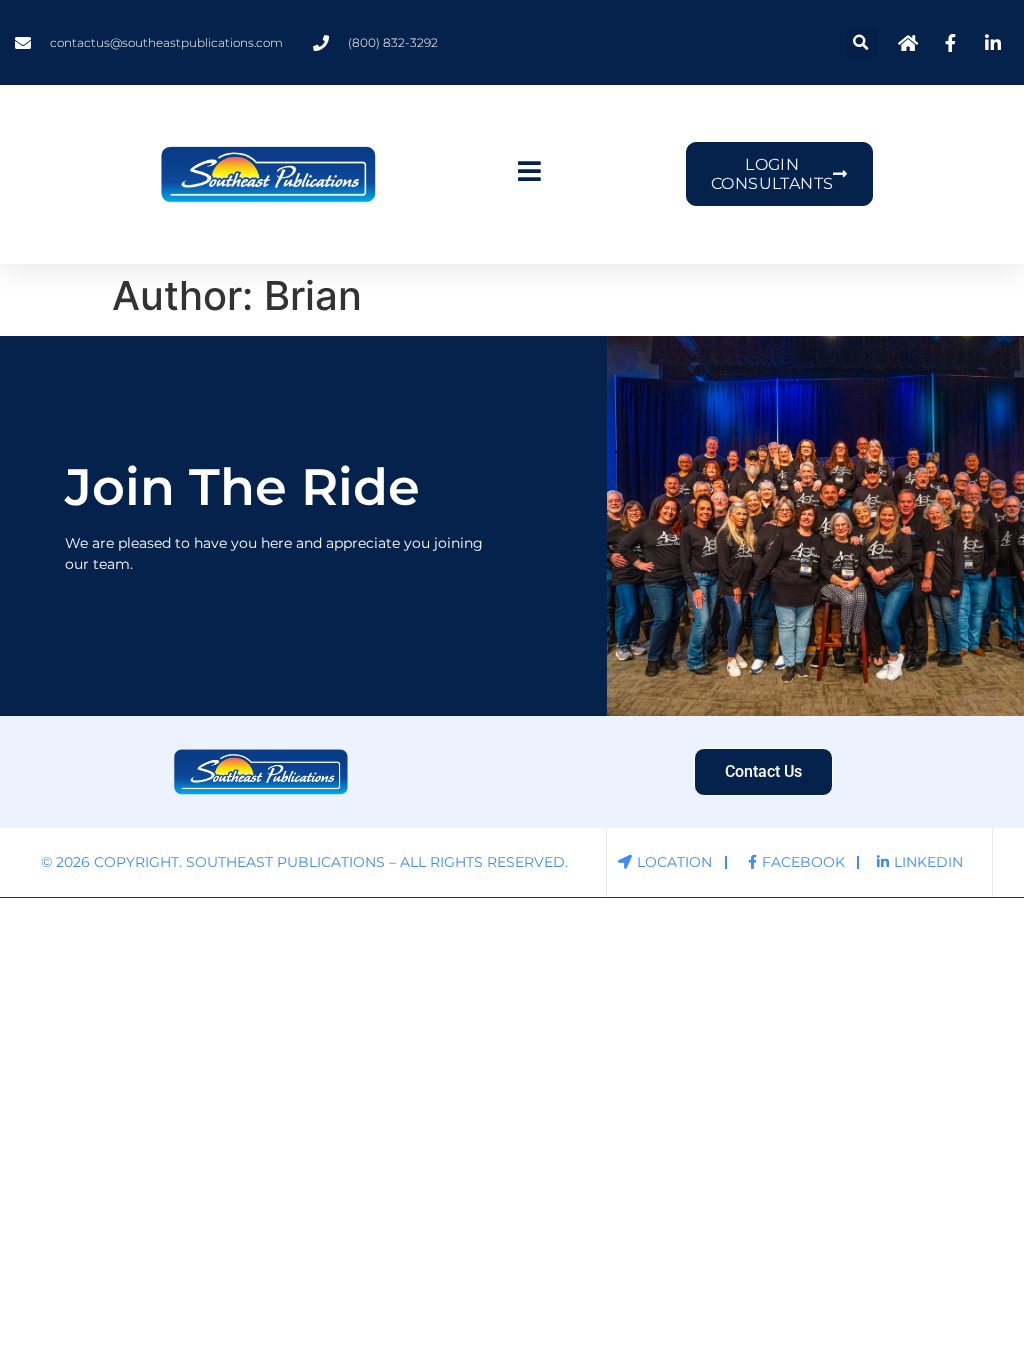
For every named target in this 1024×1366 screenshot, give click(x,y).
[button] (861, 42)
